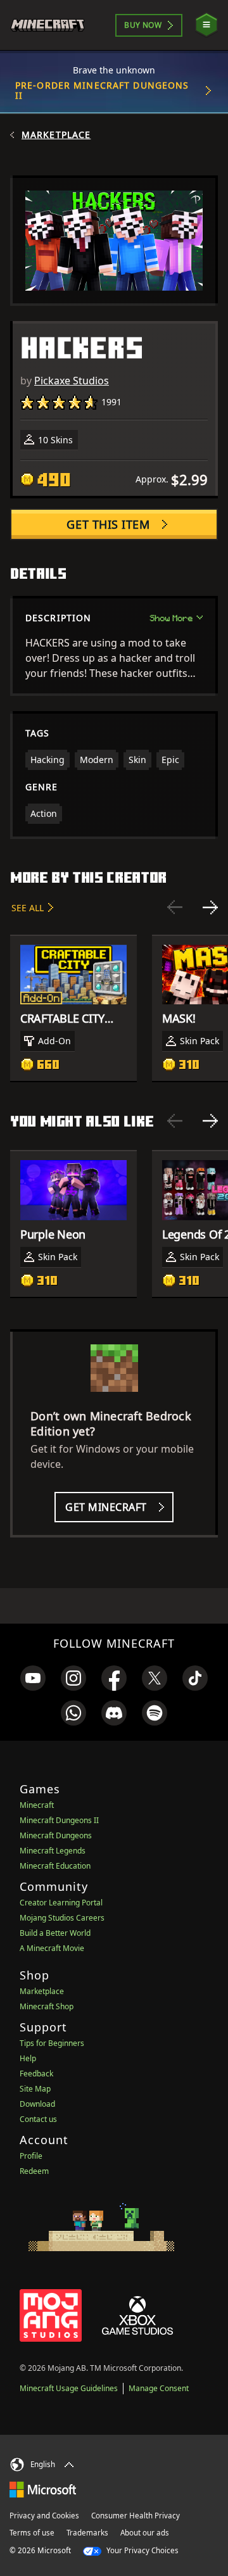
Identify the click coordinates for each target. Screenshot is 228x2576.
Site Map (35, 2089)
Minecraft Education (55, 1866)
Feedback (36, 2074)
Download (37, 2104)
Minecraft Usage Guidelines (69, 2388)
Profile (31, 2156)
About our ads (145, 2533)
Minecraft (37, 1805)
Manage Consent (159, 2388)
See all (28, 908)
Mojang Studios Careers (62, 1918)
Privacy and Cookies (44, 2516)
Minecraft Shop (47, 2006)
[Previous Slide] (175, 907)
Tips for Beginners (52, 2043)
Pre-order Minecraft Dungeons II (102, 90)
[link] (33, 1678)
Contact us (38, 2119)
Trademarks (87, 2533)
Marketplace (56, 135)
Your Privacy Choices (142, 2550)
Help (28, 2058)
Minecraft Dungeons (56, 1835)
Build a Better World (55, 1933)
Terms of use (32, 2533)
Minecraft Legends (53, 1851)
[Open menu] (206, 25)
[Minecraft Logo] (53, 25)
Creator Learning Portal (61, 1903)
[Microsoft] (43, 2489)
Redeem (34, 2171)
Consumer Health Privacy (136, 2516)
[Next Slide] (210, 907)
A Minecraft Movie (52, 1948)
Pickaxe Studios (72, 381)
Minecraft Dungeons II (59, 1820)
